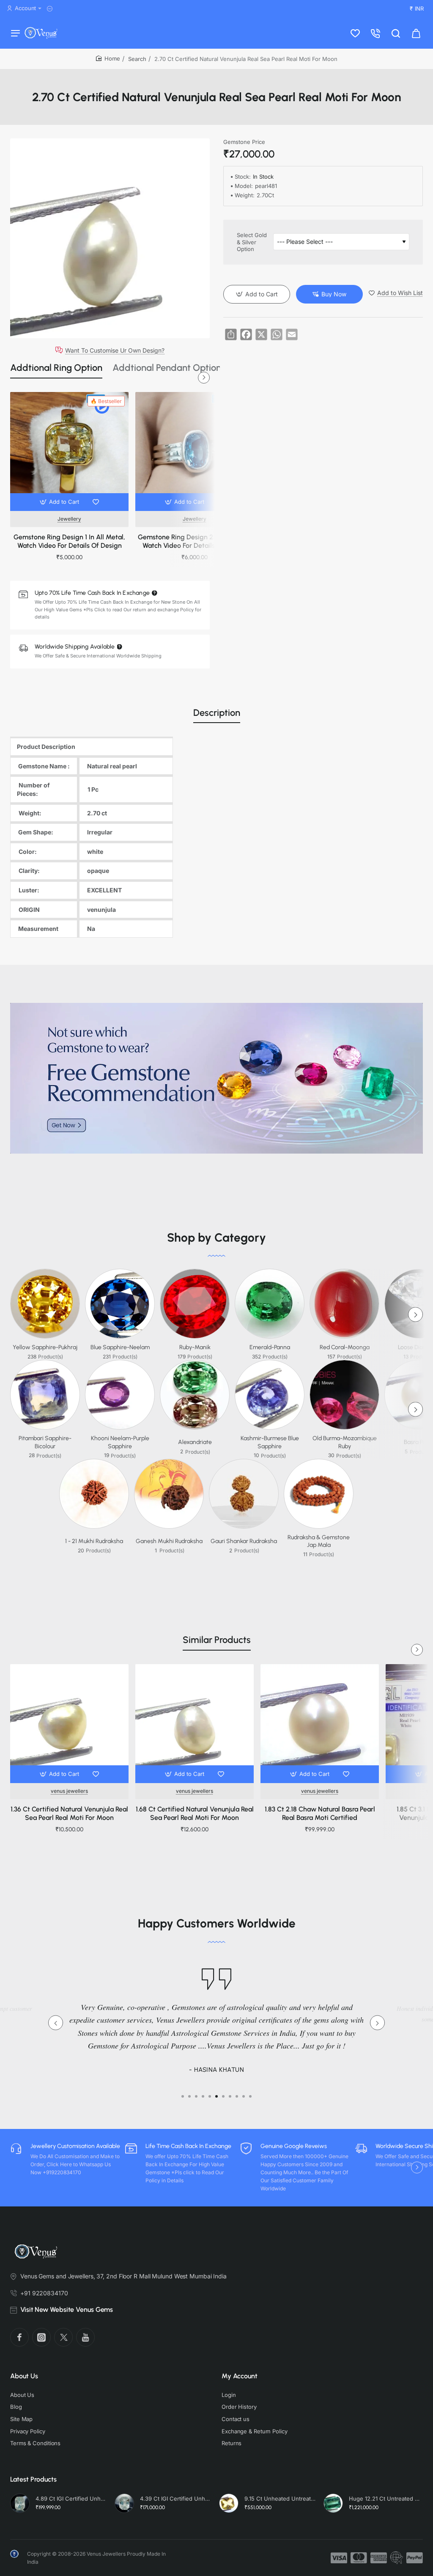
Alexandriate (195, 1442)
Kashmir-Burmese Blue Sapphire (270, 1442)
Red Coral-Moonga (345, 1347)
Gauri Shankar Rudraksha (244, 1541)
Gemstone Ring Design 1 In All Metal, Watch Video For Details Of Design (69, 541)
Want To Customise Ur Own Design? (115, 350)
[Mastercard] (359, 2558)
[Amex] (379, 2558)
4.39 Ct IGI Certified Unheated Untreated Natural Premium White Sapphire (176, 2499)
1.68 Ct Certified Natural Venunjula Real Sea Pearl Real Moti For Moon (195, 1814)
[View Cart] (416, 33)
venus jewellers (69, 1791)
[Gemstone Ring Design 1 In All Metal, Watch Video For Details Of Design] (69, 451)
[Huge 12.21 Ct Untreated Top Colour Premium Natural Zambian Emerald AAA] (333, 2503)
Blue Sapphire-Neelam (120, 1347)
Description (217, 713)
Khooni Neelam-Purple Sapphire (120, 1442)
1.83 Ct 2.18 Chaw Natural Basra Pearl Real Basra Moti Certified (320, 1814)
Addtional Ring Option (56, 368)
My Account (240, 2376)
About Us (24, 2376)
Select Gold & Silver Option (252, 242)
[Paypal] (415, 2558)
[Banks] (397, 2558)
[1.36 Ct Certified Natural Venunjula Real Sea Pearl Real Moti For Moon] (69, 1723)
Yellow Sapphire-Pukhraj (45, 1347)
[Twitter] (63, 2337)
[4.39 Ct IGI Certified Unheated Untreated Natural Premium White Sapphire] (124, 2503)
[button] (60, 502)
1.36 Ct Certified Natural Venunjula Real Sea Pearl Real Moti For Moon (69, 1814)
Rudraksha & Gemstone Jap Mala (319, 1541)
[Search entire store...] (396, 33)
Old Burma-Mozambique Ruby (345, 1442)
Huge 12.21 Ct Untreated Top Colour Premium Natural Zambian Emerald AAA (385, 2499)
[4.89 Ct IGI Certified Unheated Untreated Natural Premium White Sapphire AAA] (20, 2503)
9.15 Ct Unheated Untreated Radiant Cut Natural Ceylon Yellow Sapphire (280, 2499)
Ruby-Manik (195, 1347)
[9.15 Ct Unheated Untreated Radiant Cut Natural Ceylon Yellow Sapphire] (229, 2503)
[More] (51, 9)
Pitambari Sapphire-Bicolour (45, 1442)
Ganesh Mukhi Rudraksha (169, 1541)
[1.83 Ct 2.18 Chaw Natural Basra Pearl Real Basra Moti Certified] (320, 1723)
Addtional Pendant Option (167, 368)
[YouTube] (85, 2337)
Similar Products (217, 1640)
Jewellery (69, 519)
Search (137, 59)
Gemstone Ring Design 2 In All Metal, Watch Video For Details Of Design (195, 541)
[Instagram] (41, 2337)
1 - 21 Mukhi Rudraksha (94, 1541)
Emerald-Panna (270, 1347)
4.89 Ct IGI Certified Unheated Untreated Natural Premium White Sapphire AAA (71, 2499)
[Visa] (339, 2558)
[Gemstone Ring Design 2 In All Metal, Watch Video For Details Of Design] (195, 451)
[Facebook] (19, 2337)
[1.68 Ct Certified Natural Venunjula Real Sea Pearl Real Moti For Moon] (195, 1723)
